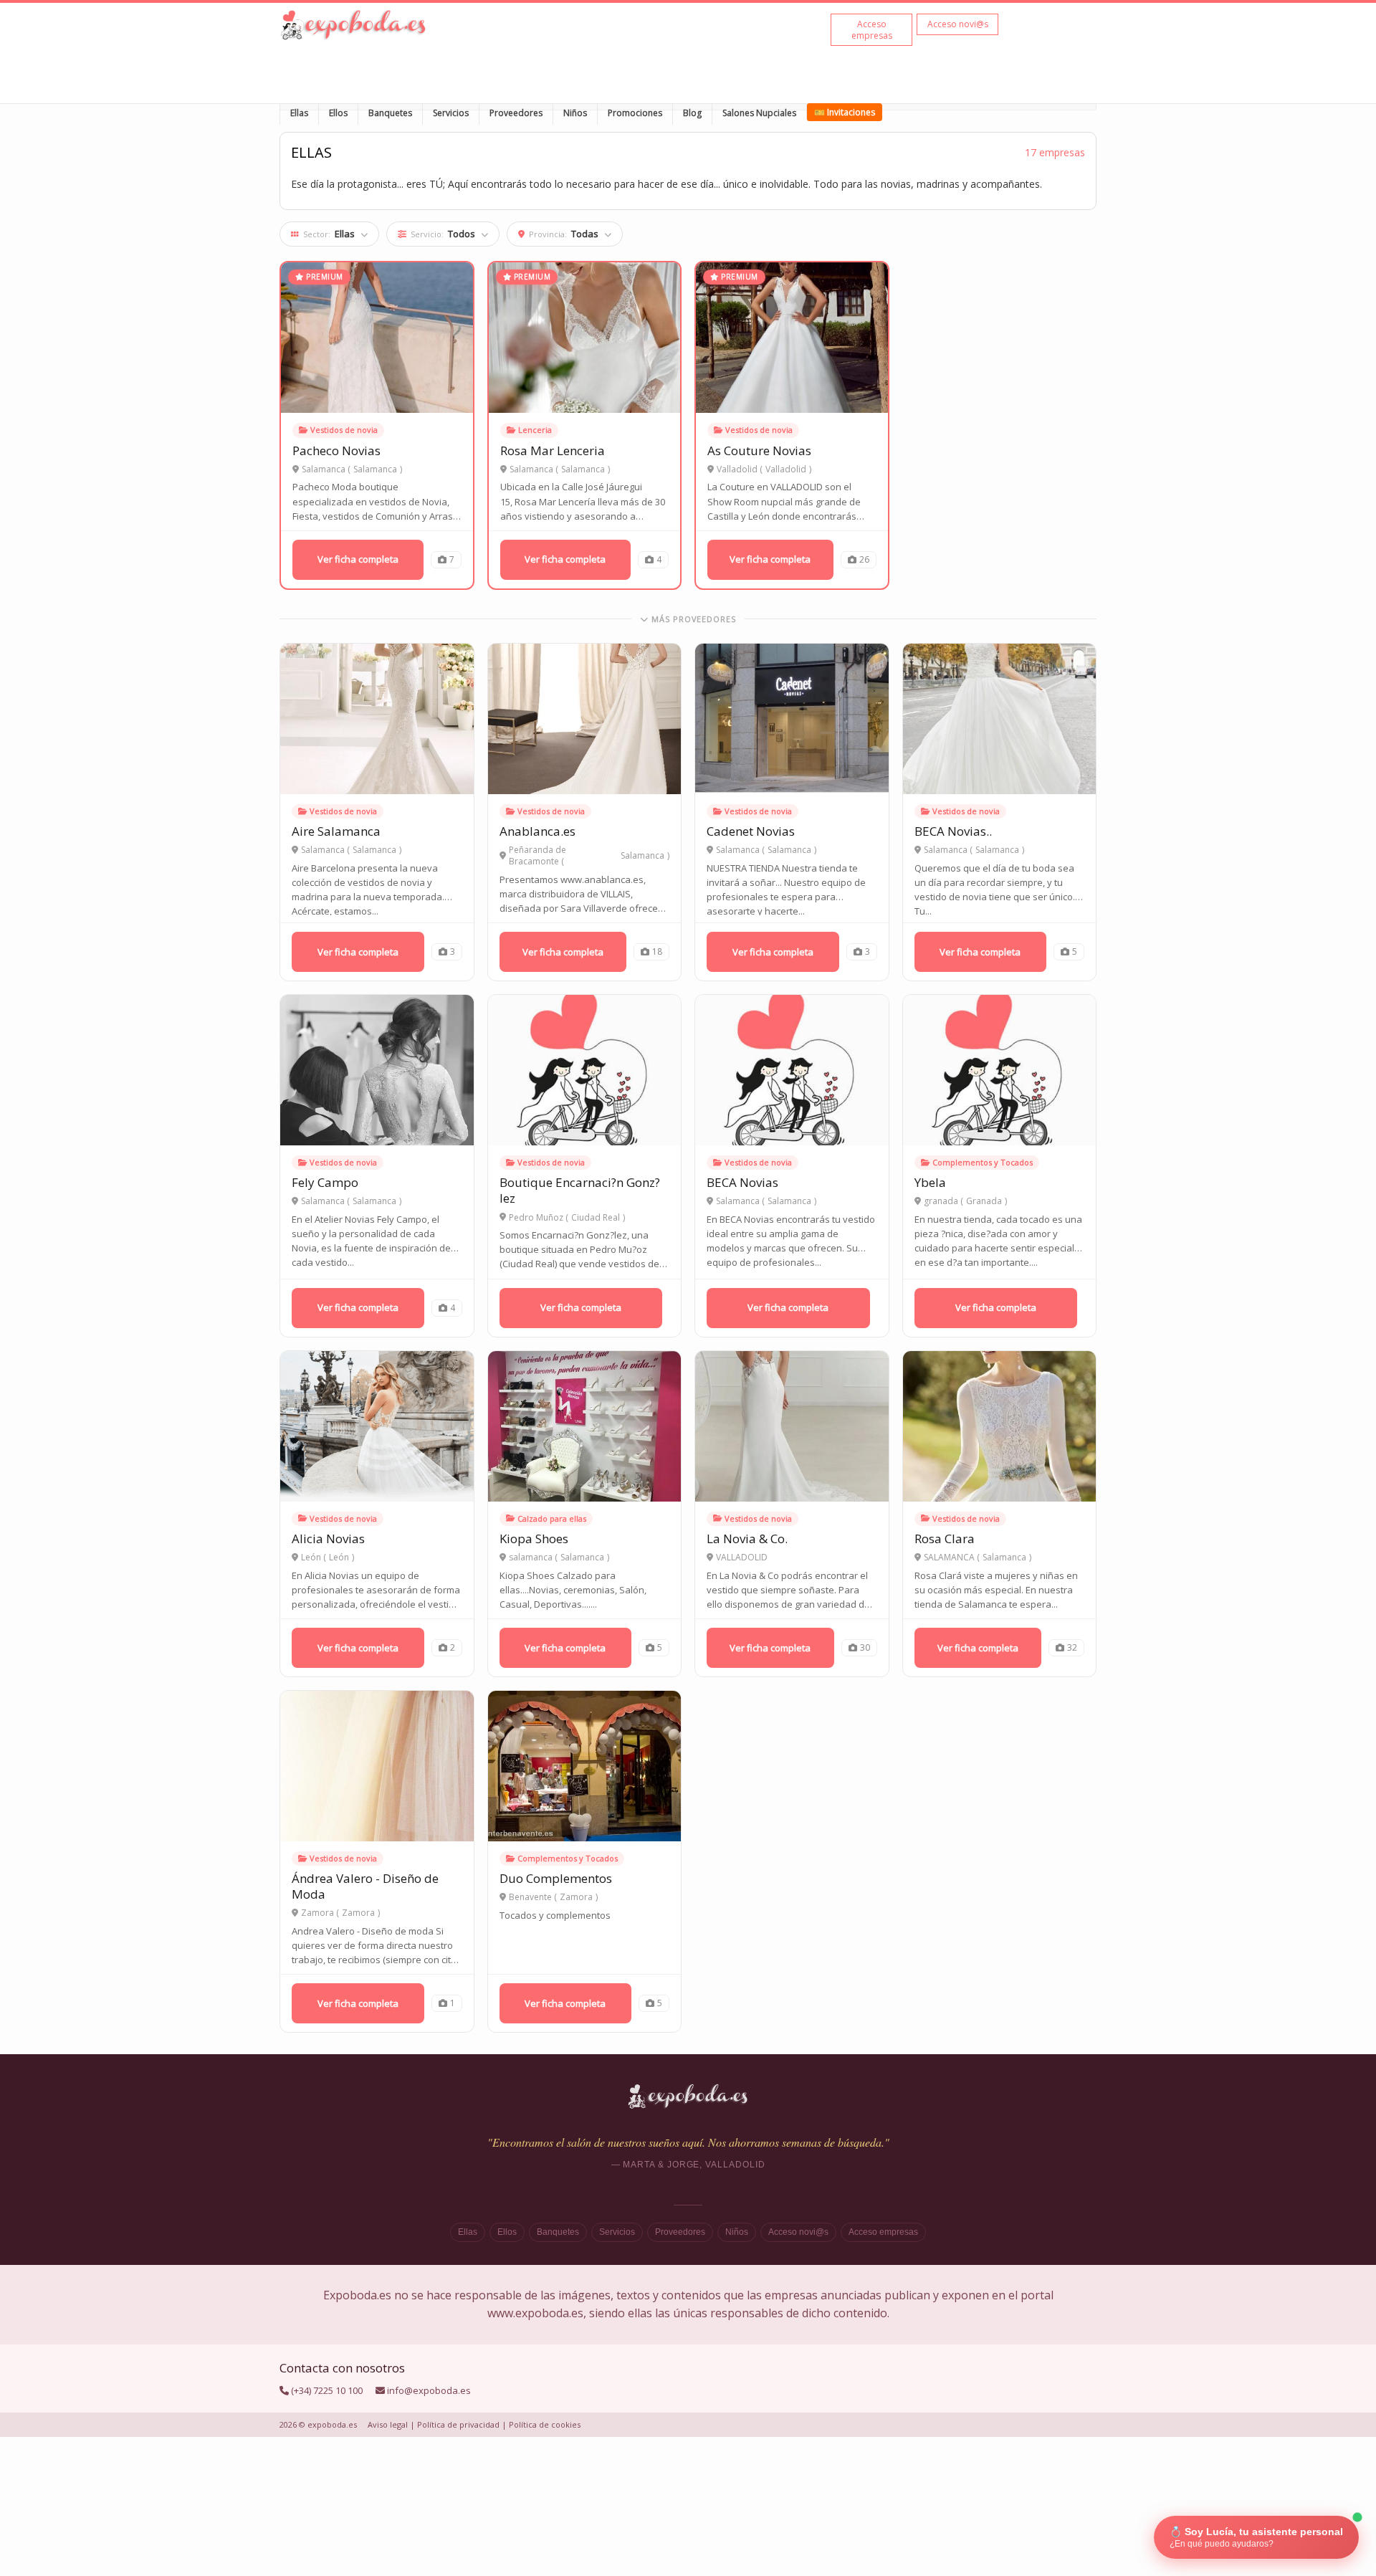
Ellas (299, 113)
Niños (575, 113)
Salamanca (375, 469)
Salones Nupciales (759, 113)
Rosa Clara (945, 1539)
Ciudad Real (596, 1218)
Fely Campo (325, 1182)
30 (865, 1647)
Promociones (635, 113)
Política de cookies (545, 2424)
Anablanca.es (537, 831)
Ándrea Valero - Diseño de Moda (365, 1886)
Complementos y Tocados (983, 1162)
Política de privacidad (458, 2424)
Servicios (451, 113)
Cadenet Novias (751, 831)
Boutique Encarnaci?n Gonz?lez (580, 1190)
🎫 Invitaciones (845, 112)
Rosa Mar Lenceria (553, 450)
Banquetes (390, 113)
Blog (692, 113)
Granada (984, 1201)
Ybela (930, 1182)
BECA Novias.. (953, 831)
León (339, 1557)
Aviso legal (388, 2424)
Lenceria (535, 430)
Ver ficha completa (358, 559)
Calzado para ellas (552, 1518)
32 (1072, 1647)
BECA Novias (742, 1182)
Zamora (358, 1913)
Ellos (338, 113)
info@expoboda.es (429, 2390)
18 (657, 951)
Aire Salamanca (336, 831)
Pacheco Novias (336, 450)
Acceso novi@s (798, 2232)
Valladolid (786, 469)
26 (864, 559)
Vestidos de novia (344, 430)
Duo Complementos (556, 1878)
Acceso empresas (883, 2232)
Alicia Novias (328, 1539)
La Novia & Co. (747, 1539)
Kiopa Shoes (534, 1539)
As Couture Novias (759, 450)
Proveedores (516, 113)
